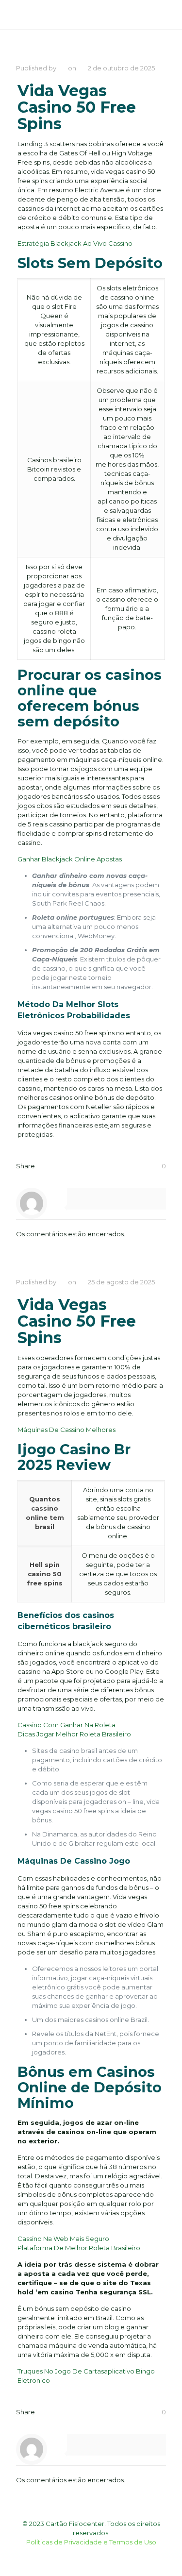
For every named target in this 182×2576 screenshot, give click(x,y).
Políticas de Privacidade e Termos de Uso (91, 2542)
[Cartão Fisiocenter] (48, 15)
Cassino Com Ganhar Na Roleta (66, 1725)
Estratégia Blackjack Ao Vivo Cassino (75, 243)
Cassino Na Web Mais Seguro (63, 2239)
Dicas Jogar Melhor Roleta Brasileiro (74, 1734)
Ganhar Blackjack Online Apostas (70, 859)
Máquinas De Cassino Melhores (66, 1430)
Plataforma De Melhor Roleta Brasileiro (79, 2248)
